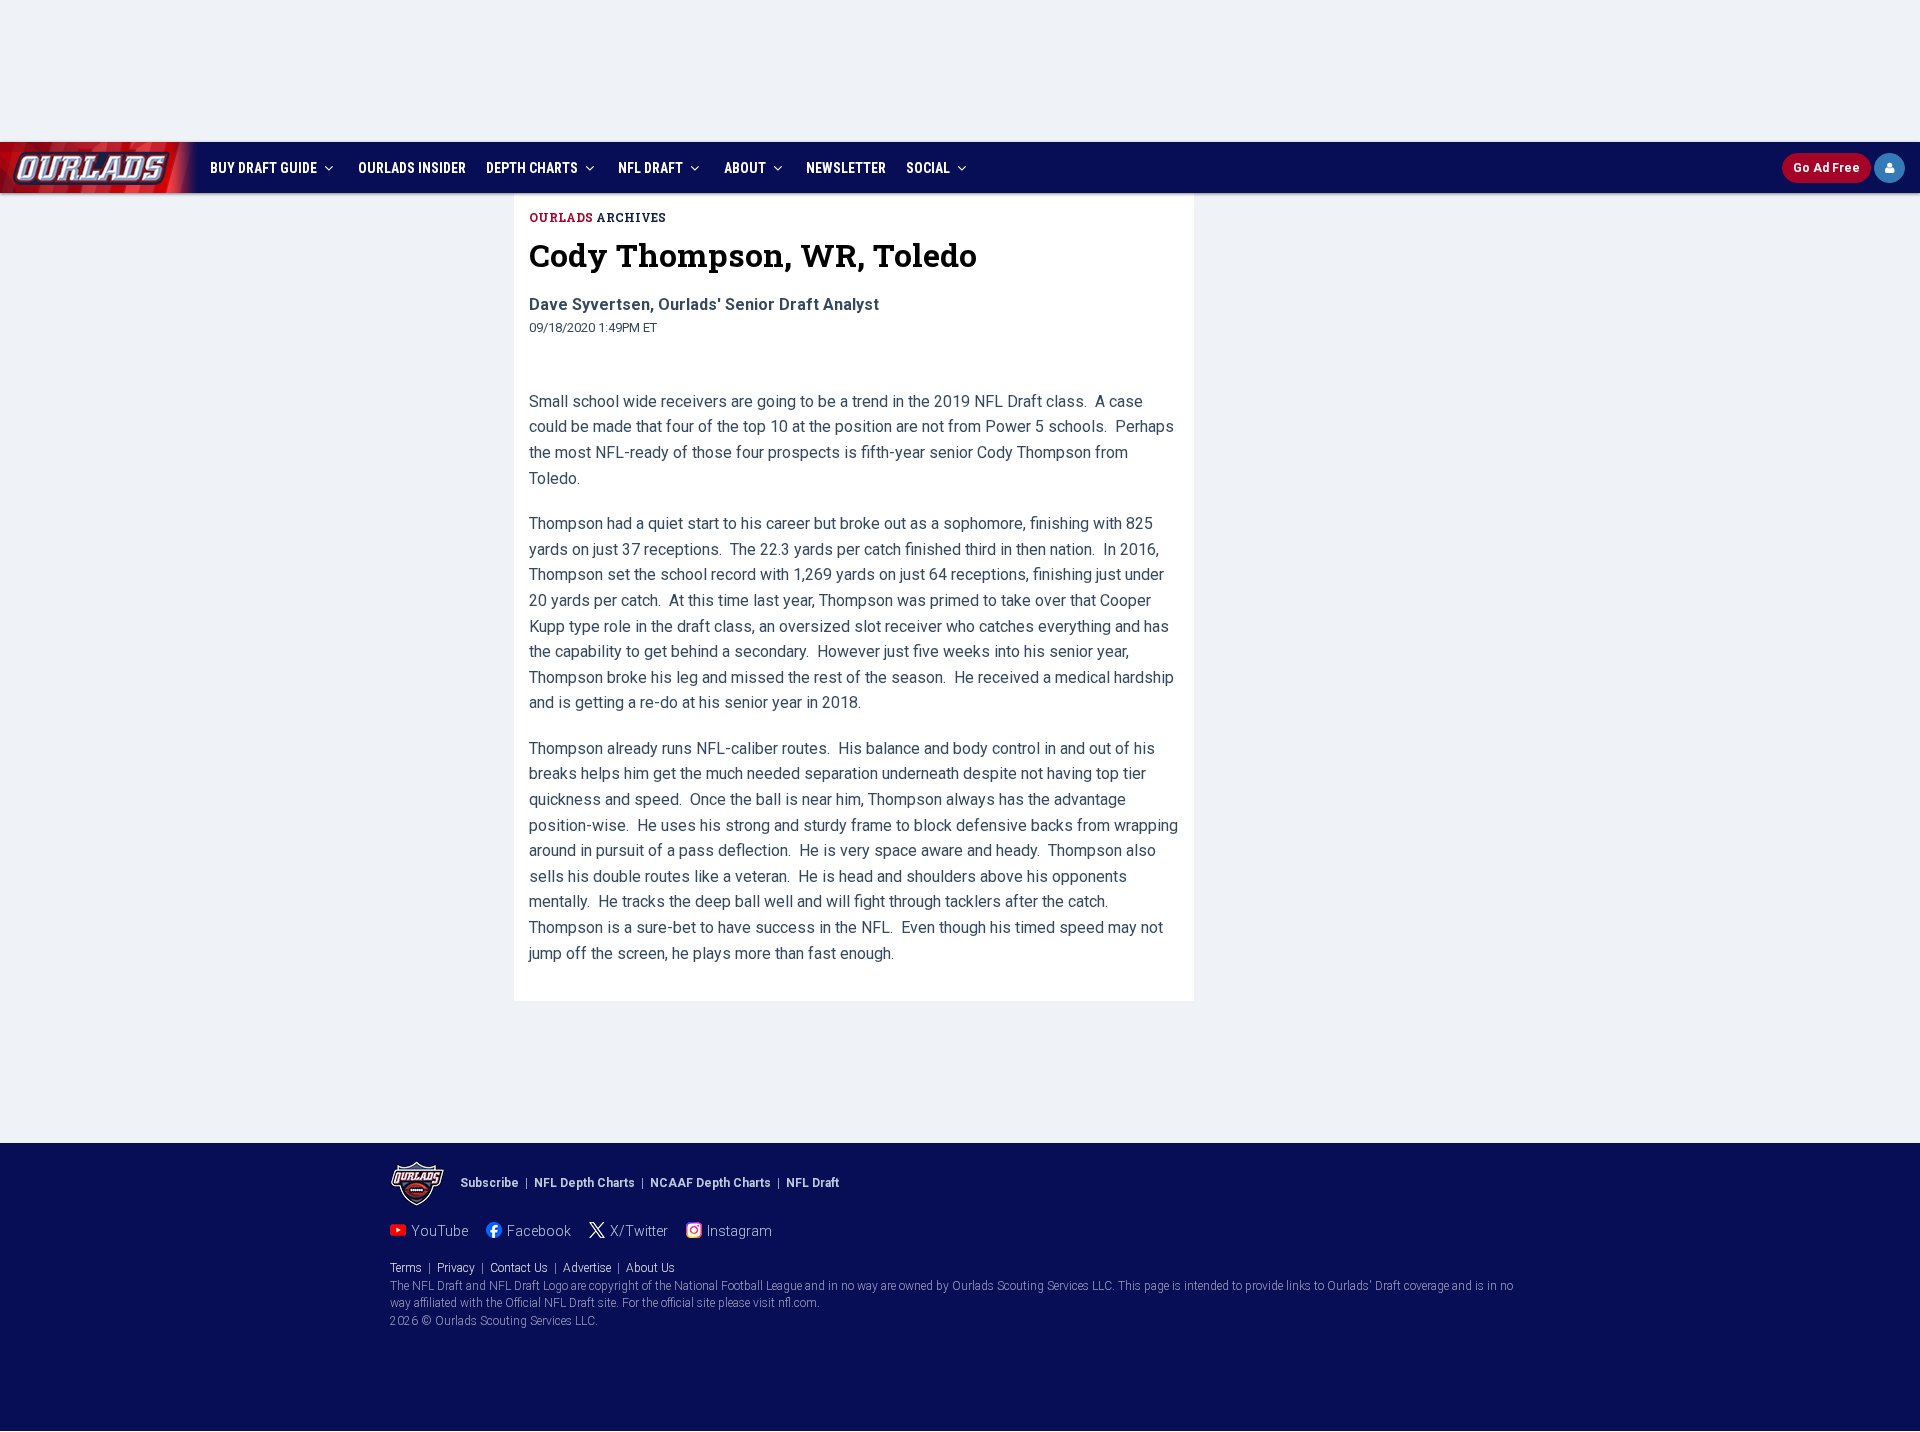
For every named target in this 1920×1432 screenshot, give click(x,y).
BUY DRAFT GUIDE (265, 168)
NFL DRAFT (652, 168)
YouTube (439, 1231)
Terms (406, 1268)
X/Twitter (639, 1231)
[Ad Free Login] (1889, 168)
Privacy (456, 1268)
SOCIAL (929, 168)
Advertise (587, 1268)
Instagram (739, 1231)
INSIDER (412, 168)
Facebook (539, 1231)
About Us (650, 1268)
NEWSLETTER (846, 168)
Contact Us (519, 1268)
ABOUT (746, 168)
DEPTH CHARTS (533, 168)
